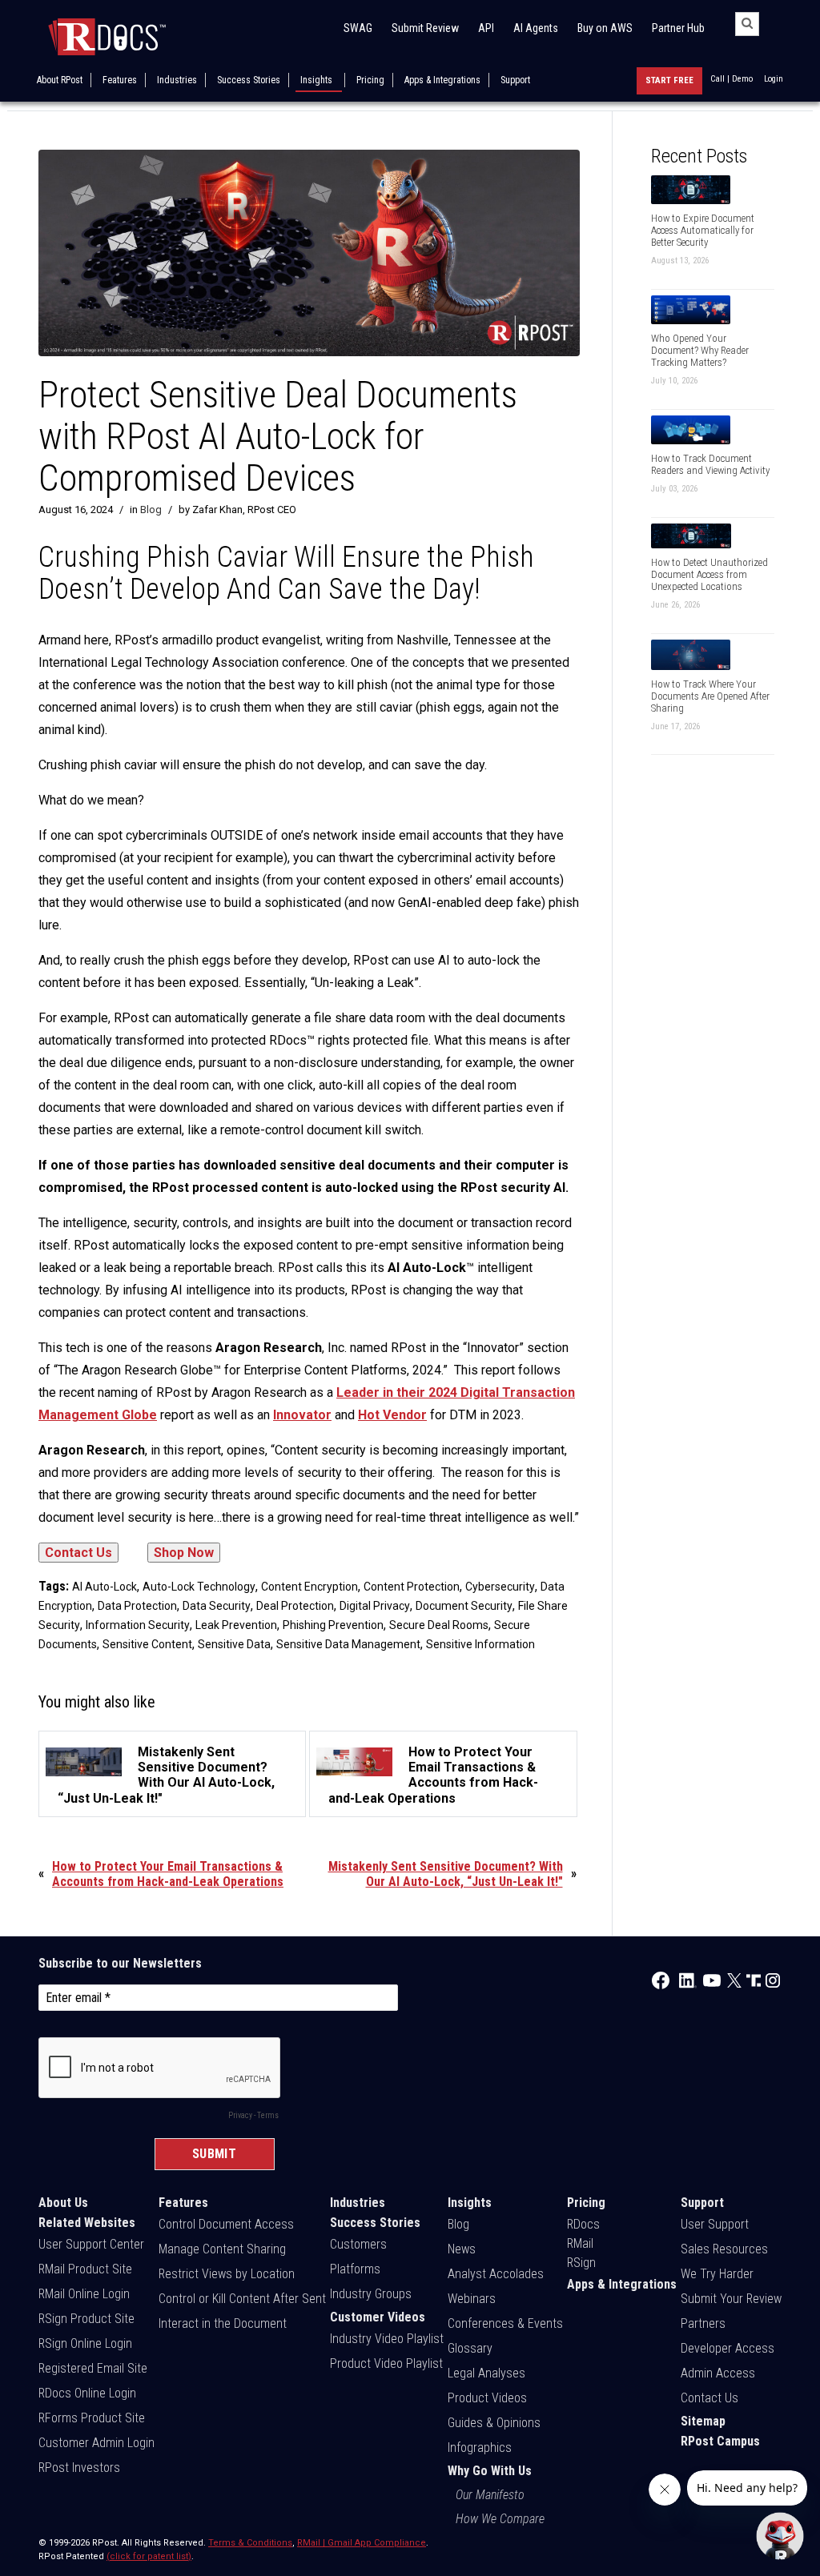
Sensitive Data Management (348, 1644)
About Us (63, 2203)
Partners (703, 2323)
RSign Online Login (85, 2343)
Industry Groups (371, 2294)
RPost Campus (720, 2441)
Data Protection (137, 1606)
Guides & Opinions (494, 2423)
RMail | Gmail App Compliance (362, 2543)
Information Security (138, 1625)
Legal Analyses (486, 2373)
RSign (581, 2263)
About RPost (60, 80)
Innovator (302, 1415)
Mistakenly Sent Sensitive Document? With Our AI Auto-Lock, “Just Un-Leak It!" (446, 1874)
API (486, 28)
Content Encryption (310, 1587)
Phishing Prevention (333, 1625)
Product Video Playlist (386, 2363)
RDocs (583, 2224)
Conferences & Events (505, 2323)
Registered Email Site (93, 2368)
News (462, 2249)
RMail (580, 2243)
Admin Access (718, 2373)
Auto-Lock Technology (199, 1587)
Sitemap (703, 2421)
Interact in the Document (223, 2323)
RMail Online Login (84, 2294)
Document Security (464, 1606)
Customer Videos (378, 2317)
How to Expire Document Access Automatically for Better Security (703, 230)
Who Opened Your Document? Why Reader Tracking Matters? (700, 350)
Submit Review (425, 28)
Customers (358, 2244)
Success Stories (249, 80)
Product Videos (487, 2398)
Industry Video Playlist (387, 2339)
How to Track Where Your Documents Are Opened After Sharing (710, 696)
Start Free (669, 80)
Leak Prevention (236, 1625)
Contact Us (709, 2398)
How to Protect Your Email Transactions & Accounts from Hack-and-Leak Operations (168, 1874)
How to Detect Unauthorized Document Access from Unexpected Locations (709, 574)
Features (120, 80)
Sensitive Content (147, 1644)
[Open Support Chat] (780, 2536)
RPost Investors (79, 2468)
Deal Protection (295, 1606)
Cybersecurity (500, 1587)
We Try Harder (717, 2274)
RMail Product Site (85, 2269)
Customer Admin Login (96, 2443)
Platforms (355, 2269)
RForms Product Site (92, 2418)
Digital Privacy (375, 1606)
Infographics (480, 2448)
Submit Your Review (731, 2299)
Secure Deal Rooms (439, 1625)
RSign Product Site (86, 2319)
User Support (715, 2224)
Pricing (370, 80)
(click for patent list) (149, 2556)
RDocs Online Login (87, 2393)
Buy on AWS (605, 28)
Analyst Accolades (496, 2274)
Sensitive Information (480, 1644)
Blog (151, 510)
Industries (177, 80)
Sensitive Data (234, 1644)
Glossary (470, 2348)
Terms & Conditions (250, 2543)
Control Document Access (226, 2224)
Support (515, 80)
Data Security (217, 1606)
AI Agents (536, 28)
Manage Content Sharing (222, 2249)
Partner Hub (678, 28)
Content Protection (412, 1587)
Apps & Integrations (442, 80)
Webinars (472, 2299)
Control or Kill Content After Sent (242, 2299)
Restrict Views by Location (227, 2274)
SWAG (358, 28)
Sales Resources (724, 2249)
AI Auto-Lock (105, 1587)
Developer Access (728, 2348)
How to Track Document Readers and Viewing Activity (710, 464)
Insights (316, 80)
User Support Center (91, 2244)
